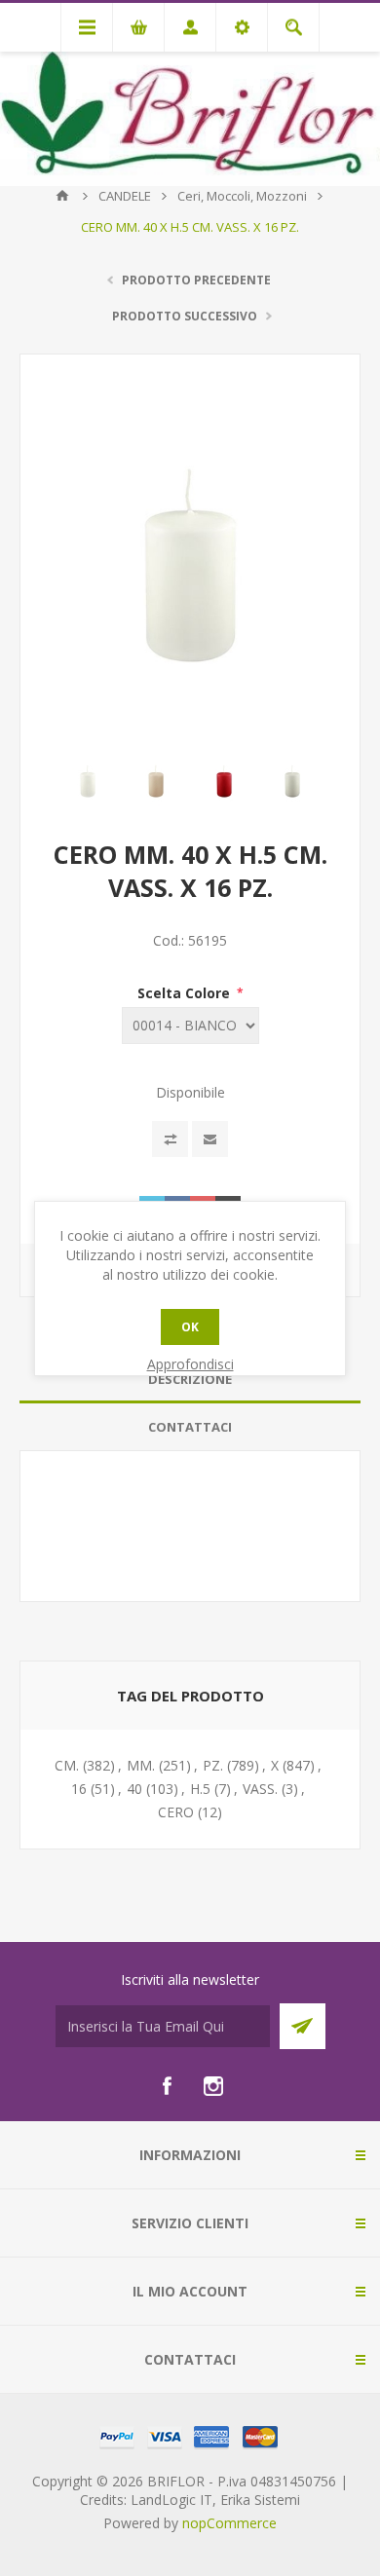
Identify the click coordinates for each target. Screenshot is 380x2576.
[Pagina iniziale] (62, 196)
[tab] (190, 1380)
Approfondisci (190, 1364)
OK (190, 1327)
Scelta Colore (186, 993)
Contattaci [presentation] (190, 1427)
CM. (67, 1765)
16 (79, 1789)
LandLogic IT (171, 2500)
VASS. (260, 1789)
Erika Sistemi (260, 2500)
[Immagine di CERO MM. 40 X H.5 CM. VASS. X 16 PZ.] (88, 779)
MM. (141, 1765)
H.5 (200, 1789)
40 (134, 1789)
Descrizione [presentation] (190, 1379)
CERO (176, 1812)
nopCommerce (229, 2523)
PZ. (213, 1765)
